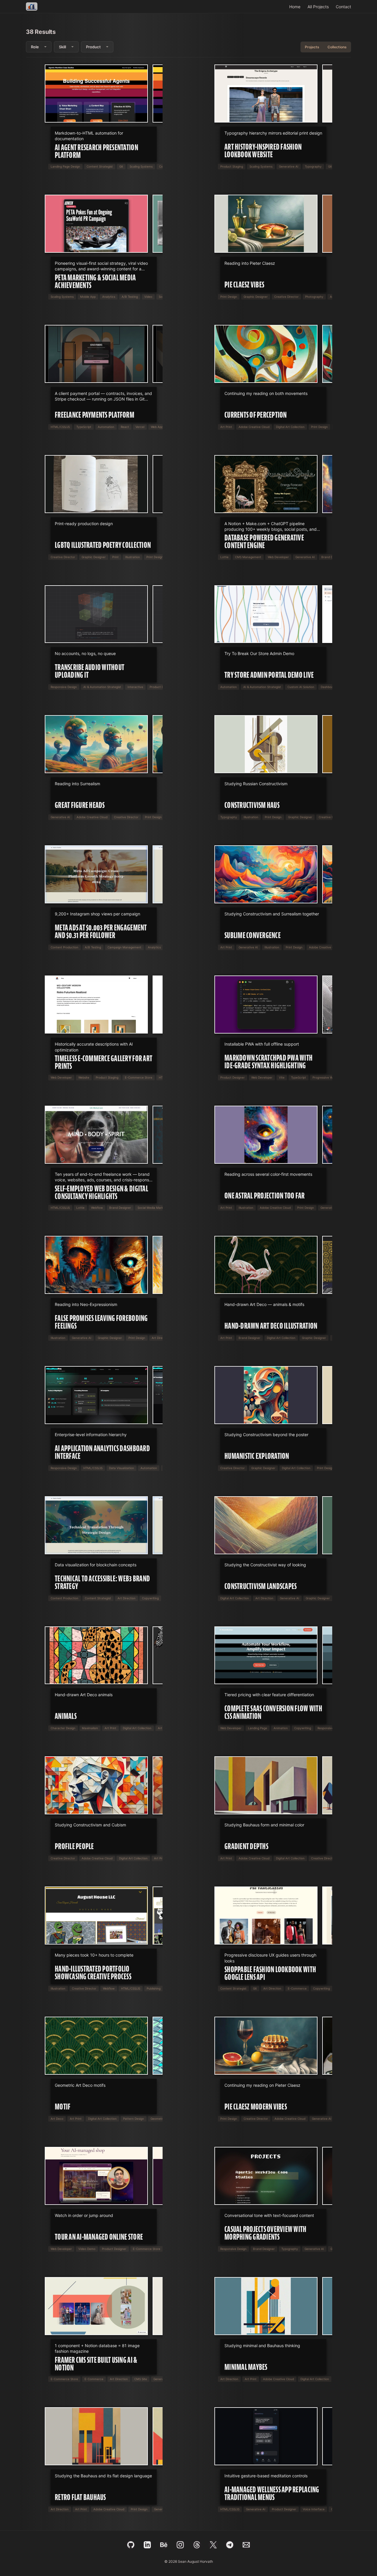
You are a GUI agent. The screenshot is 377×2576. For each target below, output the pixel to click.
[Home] (32, 6)
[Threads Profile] (197, 2545)
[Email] (246, 2545)
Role (35, 47)
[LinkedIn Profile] (147, 2545)
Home (295, 7)
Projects (312, 47)
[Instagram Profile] (180, 2545)
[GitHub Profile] (131, 2545)
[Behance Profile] (164, 2545)
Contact (343, 7)
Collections (337, 47)
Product (93, 47)
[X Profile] (213, 2545)
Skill (62, 47)
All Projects (318, 7)
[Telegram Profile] (230, 2545)
